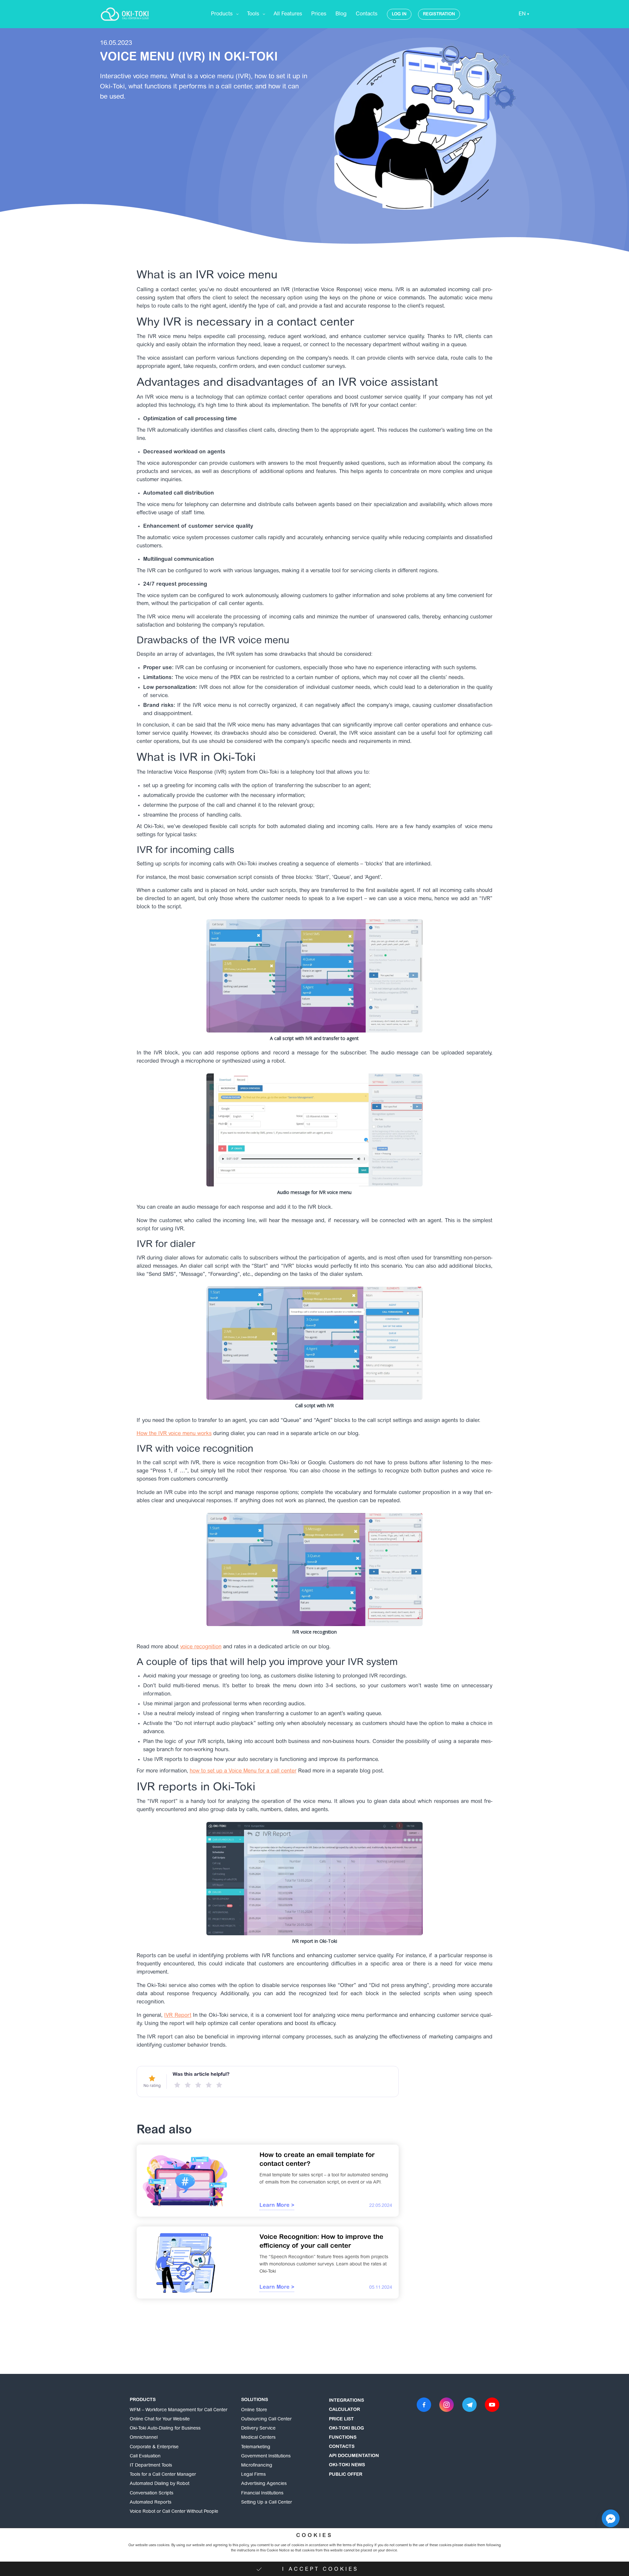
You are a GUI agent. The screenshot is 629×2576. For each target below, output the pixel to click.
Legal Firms (253, 2475)
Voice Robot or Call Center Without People (174, 2512)
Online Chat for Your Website (160, 2419)
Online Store (254, 2410)
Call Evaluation (145, 2456)
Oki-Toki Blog (346, 2429)
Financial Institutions (262, 2493)
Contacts (342, 2447)
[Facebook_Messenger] (611, 2518)
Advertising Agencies (264, 2484)
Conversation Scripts (152, 2493)
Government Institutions (266, 2456)
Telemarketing (256, 2447)
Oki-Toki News (347, 2465)
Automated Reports (151, 2503)
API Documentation (354, 2456)
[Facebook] (424, 2405)
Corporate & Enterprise (154, 2447)
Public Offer (346, 2475)
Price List (341, 2419)
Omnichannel (144, 2438)
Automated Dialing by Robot (160, 2484)
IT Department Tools (151, 2466)
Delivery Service (258, 2429)
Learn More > (277, 2206)
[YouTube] (492, 2405)
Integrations (346, 2401)
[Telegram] (469, 2405)
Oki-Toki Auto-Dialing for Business (165, 2429)
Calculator (344, 2410)
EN (522, 14)
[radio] (177, 2085)
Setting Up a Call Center (267, 2503)
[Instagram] (447, 2405)
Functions (343, 2438)
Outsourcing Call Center (266, 2419)
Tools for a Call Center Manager (163, 2475)
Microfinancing (257, 2466)
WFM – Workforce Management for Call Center (179, 2410)
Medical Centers (258, 2438)
